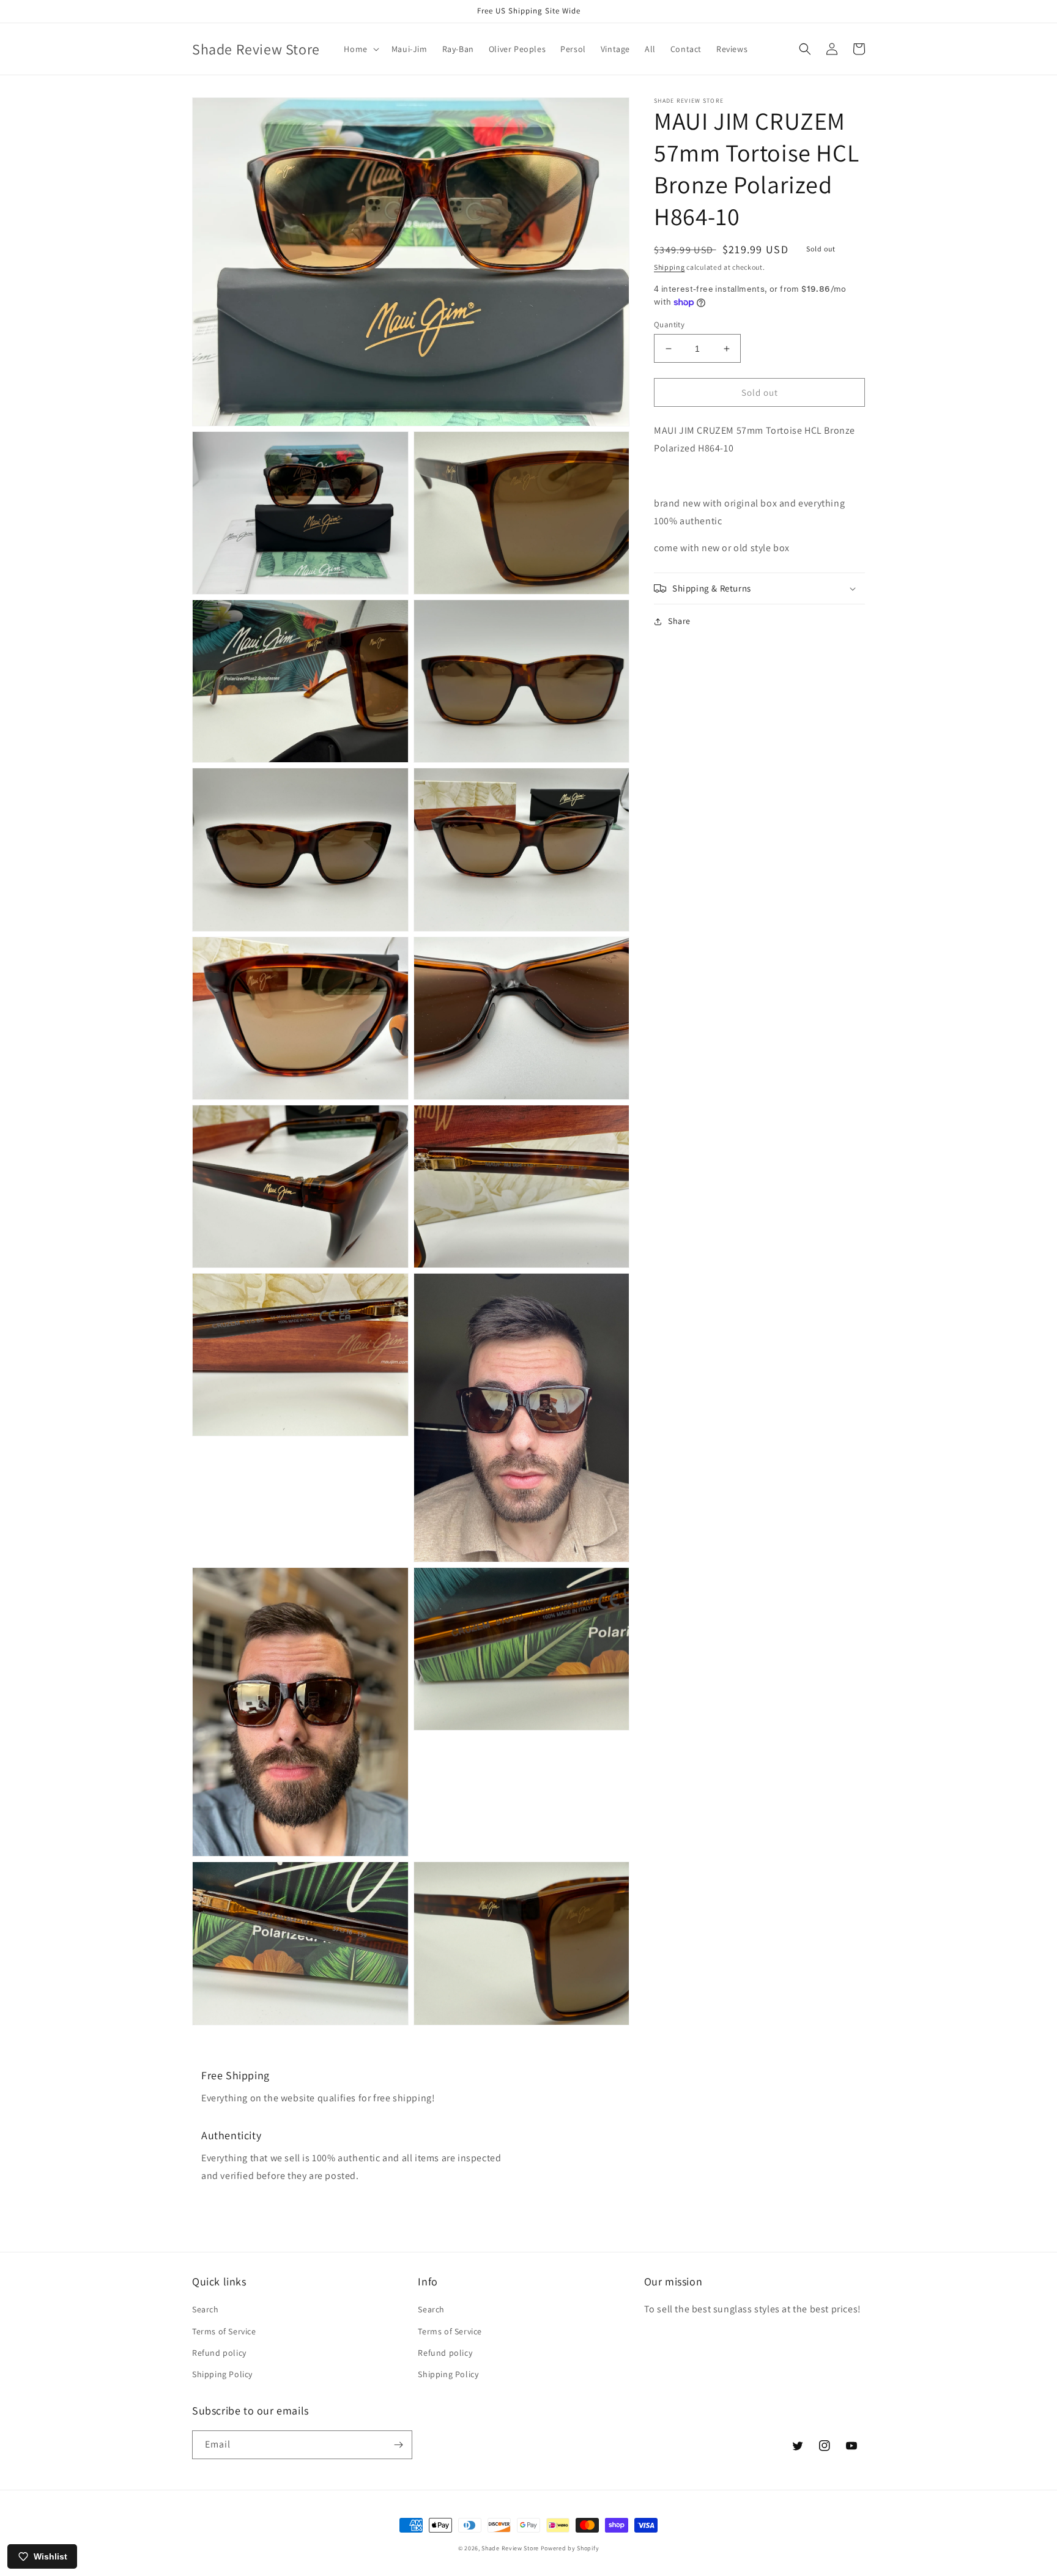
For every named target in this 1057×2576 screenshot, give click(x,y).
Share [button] (679, 621)
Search (206, 2309)
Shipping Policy (222, 2374)
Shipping (669, 267)
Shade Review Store (510, 2548)
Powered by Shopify (570, 2548)
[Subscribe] (398, 2445)
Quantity (669, 325)
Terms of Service (224, 2331)
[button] (360, 49)
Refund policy (219, 2353)
